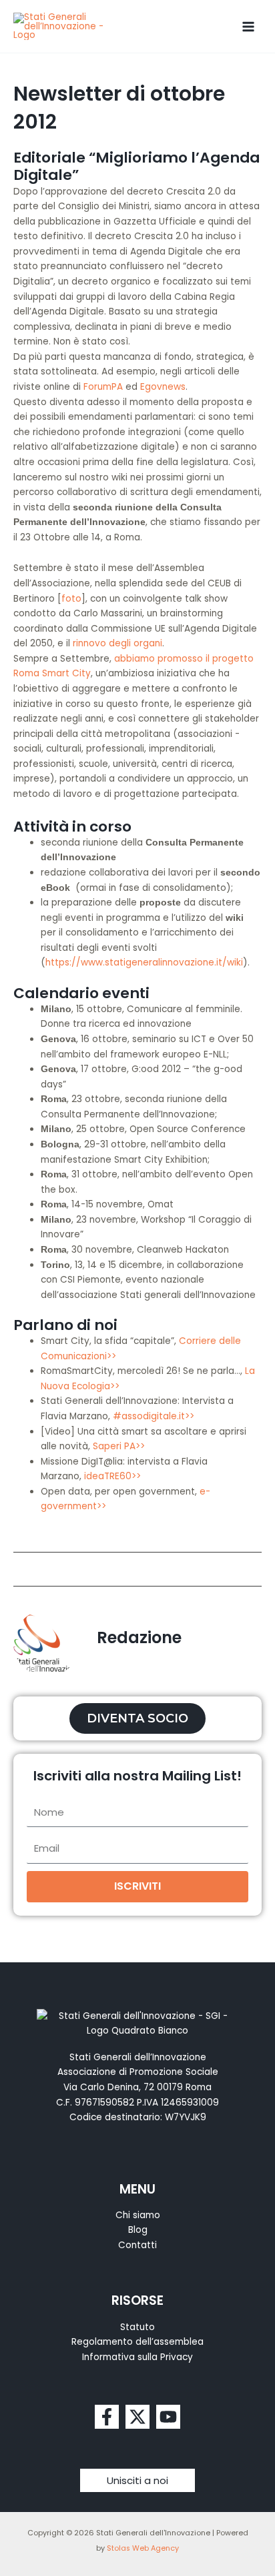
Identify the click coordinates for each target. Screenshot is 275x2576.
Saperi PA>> (119, 1446)
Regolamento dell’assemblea (137, 2342)
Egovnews (163, 387)
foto (71, 599)
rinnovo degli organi (117, 643)
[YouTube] (168, 2417)
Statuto (137, 2327)
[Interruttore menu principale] (249, 26)
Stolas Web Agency (143, 2548)
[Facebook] (107, 2417)
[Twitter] (137, 2417)
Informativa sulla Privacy (137, 2357)
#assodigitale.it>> (154, 1416)
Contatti (137, 2245)
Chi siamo (138, 2215)
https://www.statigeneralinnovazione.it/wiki (144, 963)
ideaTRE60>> (112, 1476)
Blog (138, 2230)
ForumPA (103, 387)
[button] (137, 2480)
